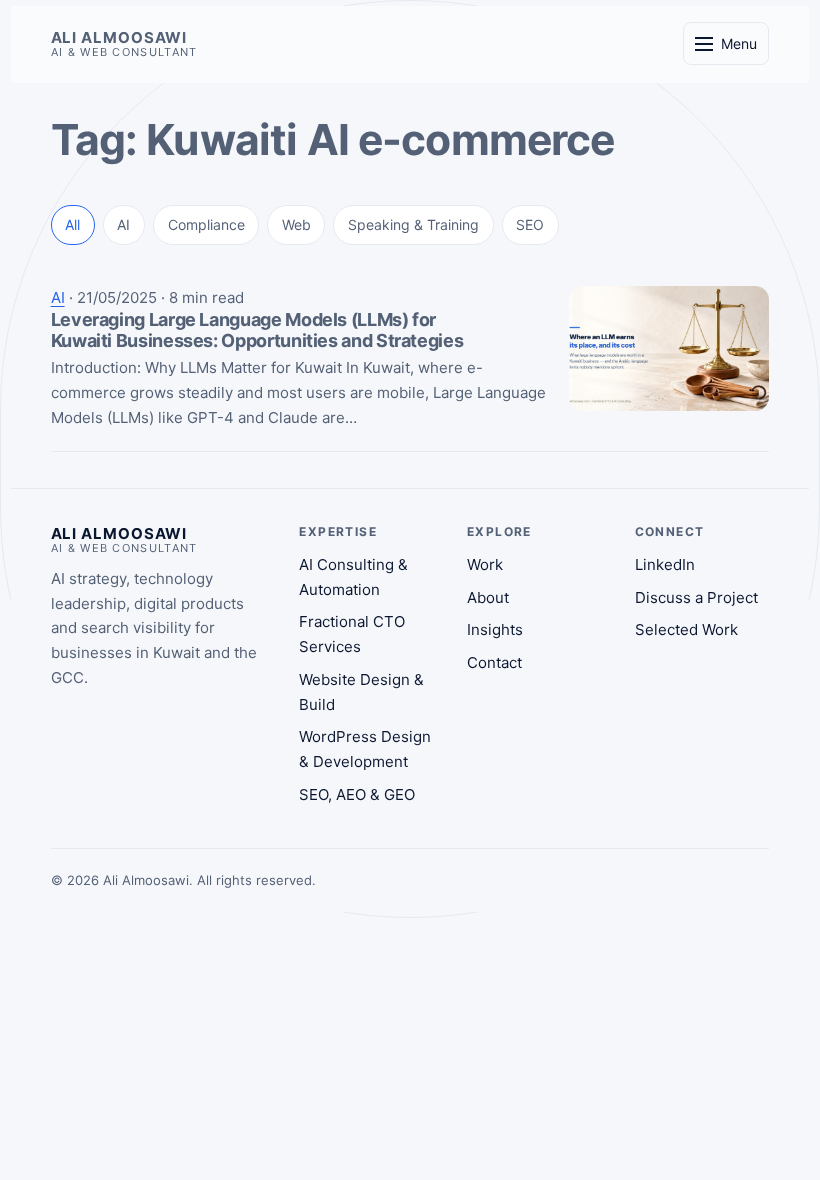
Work (485, 564)
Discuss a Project (696, 597)
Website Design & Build (146, 305)
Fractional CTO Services (152, 264)
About (488, 597)
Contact (494, 662)
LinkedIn (665, 564)
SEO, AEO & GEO (123, 346)
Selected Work (686, 629)
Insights (495, 629)
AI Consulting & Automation (163, 223)
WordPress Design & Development (187, 386)
